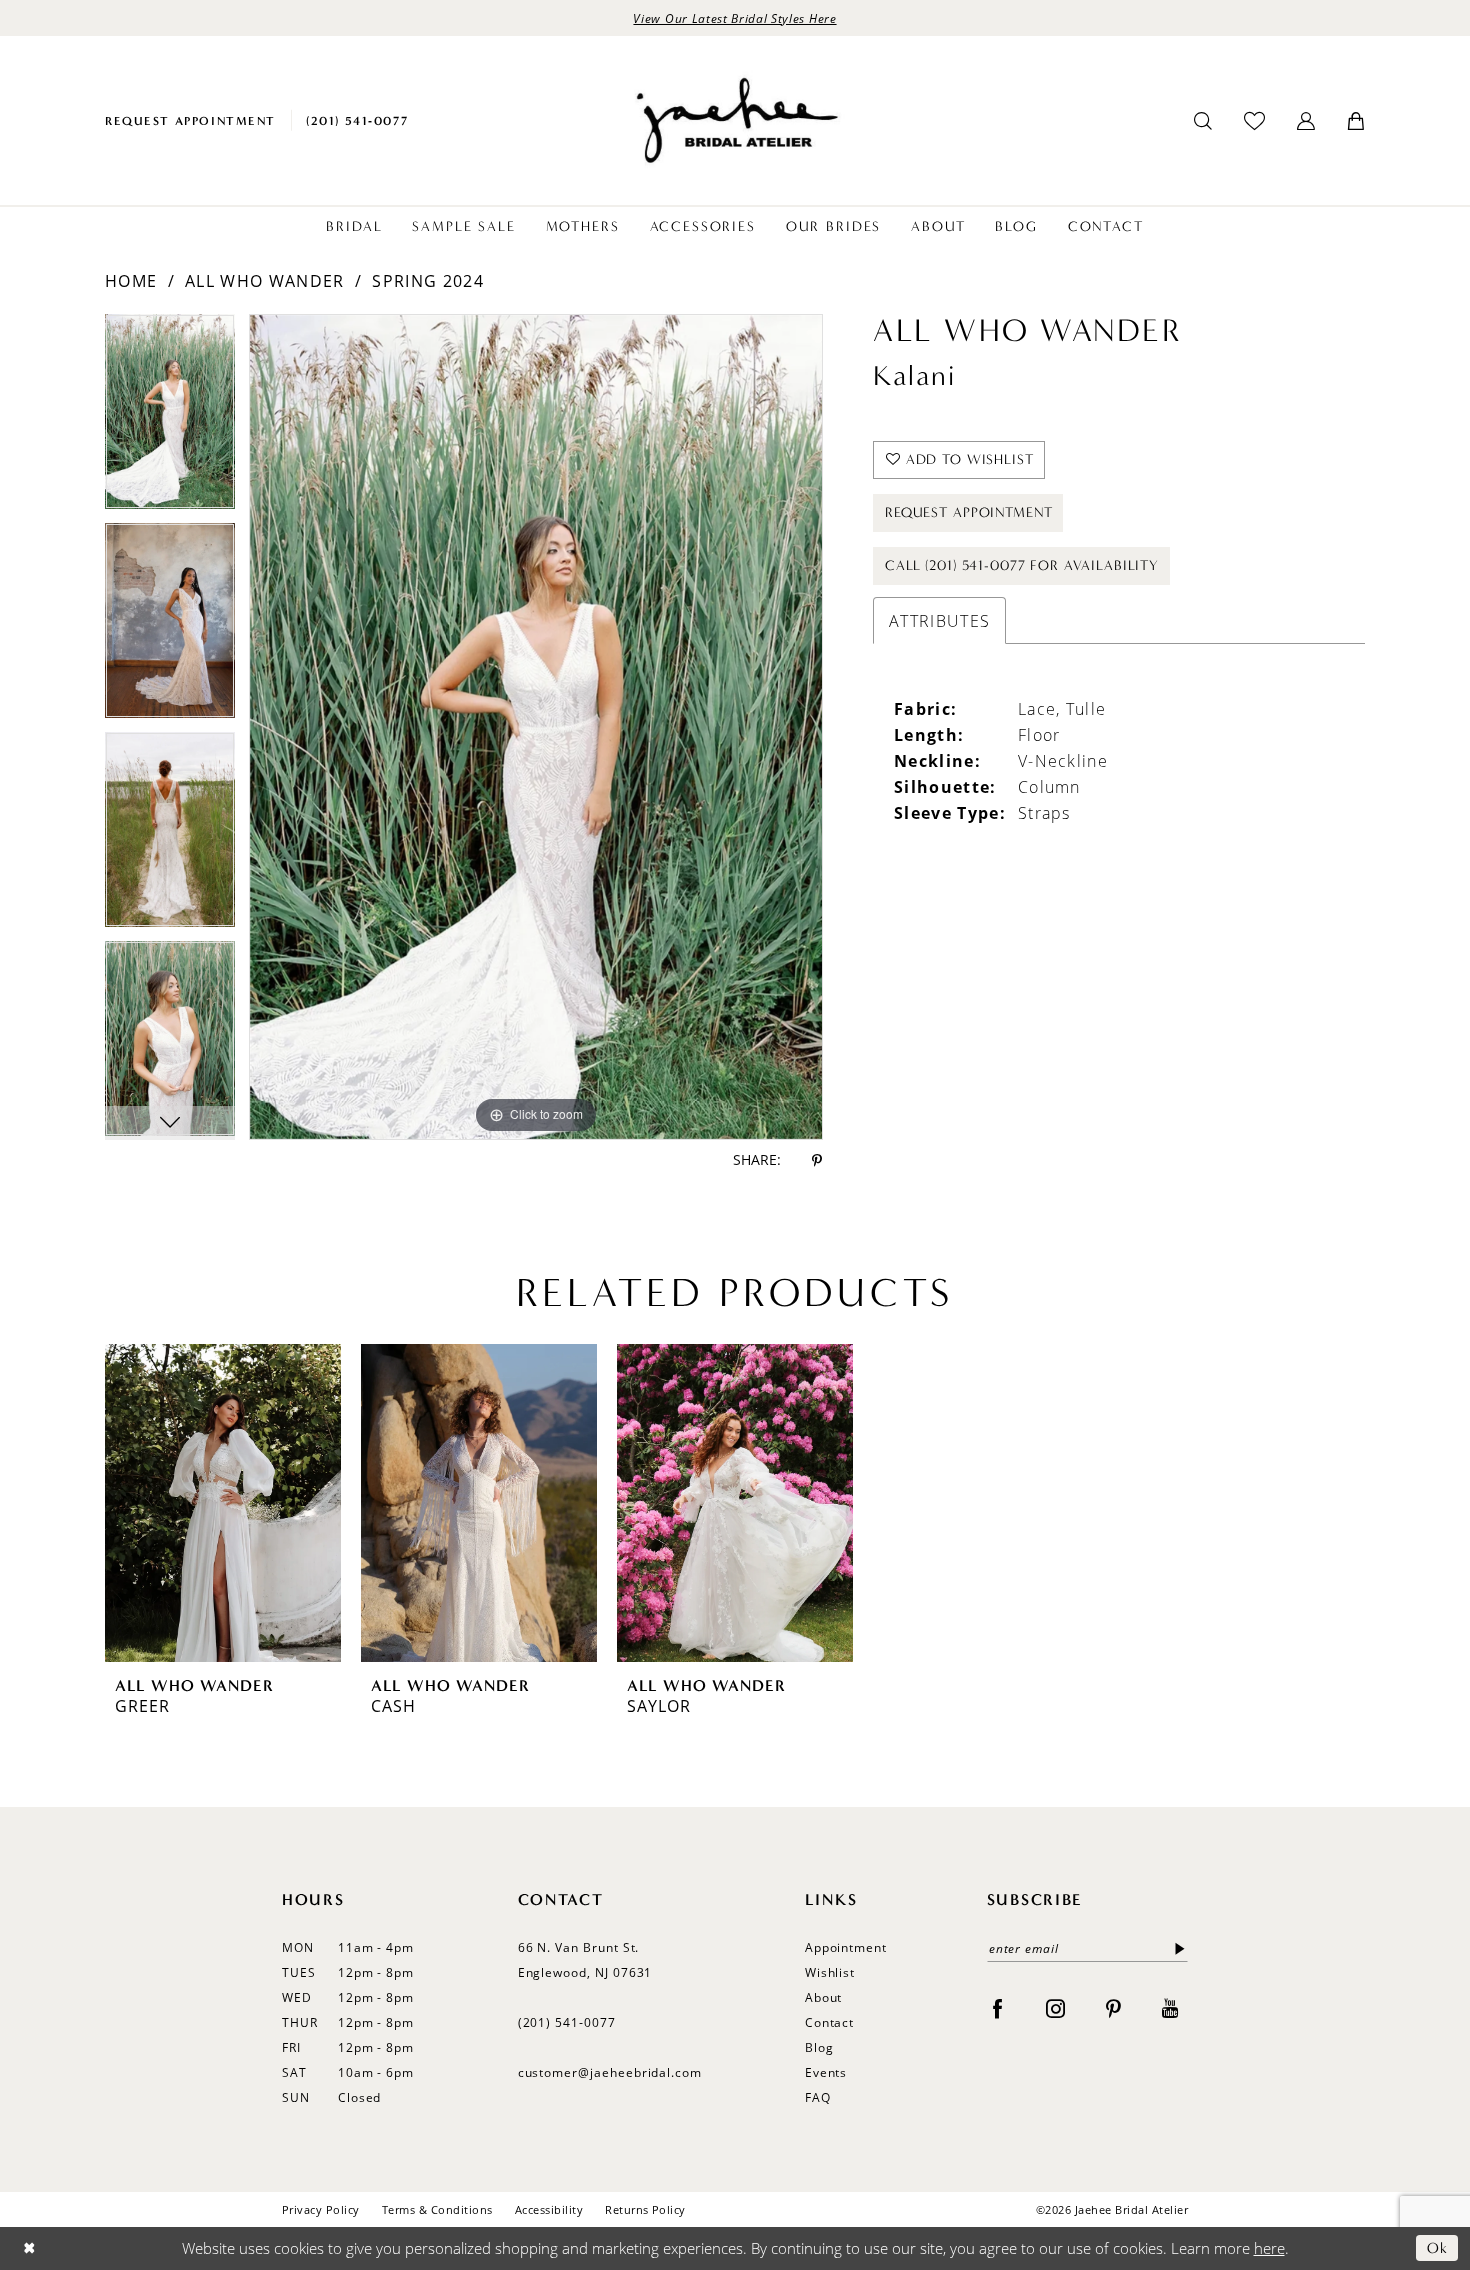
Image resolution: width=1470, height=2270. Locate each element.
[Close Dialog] (29, 2248)
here (1269, 2248)
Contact (830, 2022)
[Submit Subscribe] (1176, 1948)
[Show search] (1203, 121)
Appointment (846, 1947)
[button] (1306, 121)
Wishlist (830, 1972)
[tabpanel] (170, 418)
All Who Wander (264, 281)
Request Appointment (968, 512)
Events (826, 2072)
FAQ (818, 2097)
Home (131, 281)
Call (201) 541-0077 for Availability (1022, 565)
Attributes (939, 620)
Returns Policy (645, 2209)
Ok (1437, 2248)
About (824, 1997)
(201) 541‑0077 (567, 2022)
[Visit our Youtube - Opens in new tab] (1170, 2008)
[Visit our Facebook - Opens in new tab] (997, 2008)
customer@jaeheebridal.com (610, 2072)
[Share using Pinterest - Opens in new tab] (817, 1160)
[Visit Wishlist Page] (1254, 120)
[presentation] (223, 1503)
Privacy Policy (321, 2209)
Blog (819, 2047)
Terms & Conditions (437, 2209)
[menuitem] (190, 120)
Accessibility (549, 2209)
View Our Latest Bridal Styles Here (734, 18)
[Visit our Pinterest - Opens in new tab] (1113, 2008)
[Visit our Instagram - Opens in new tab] (1055, 2008)
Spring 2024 (427, 281)
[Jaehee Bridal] (735, 120)
